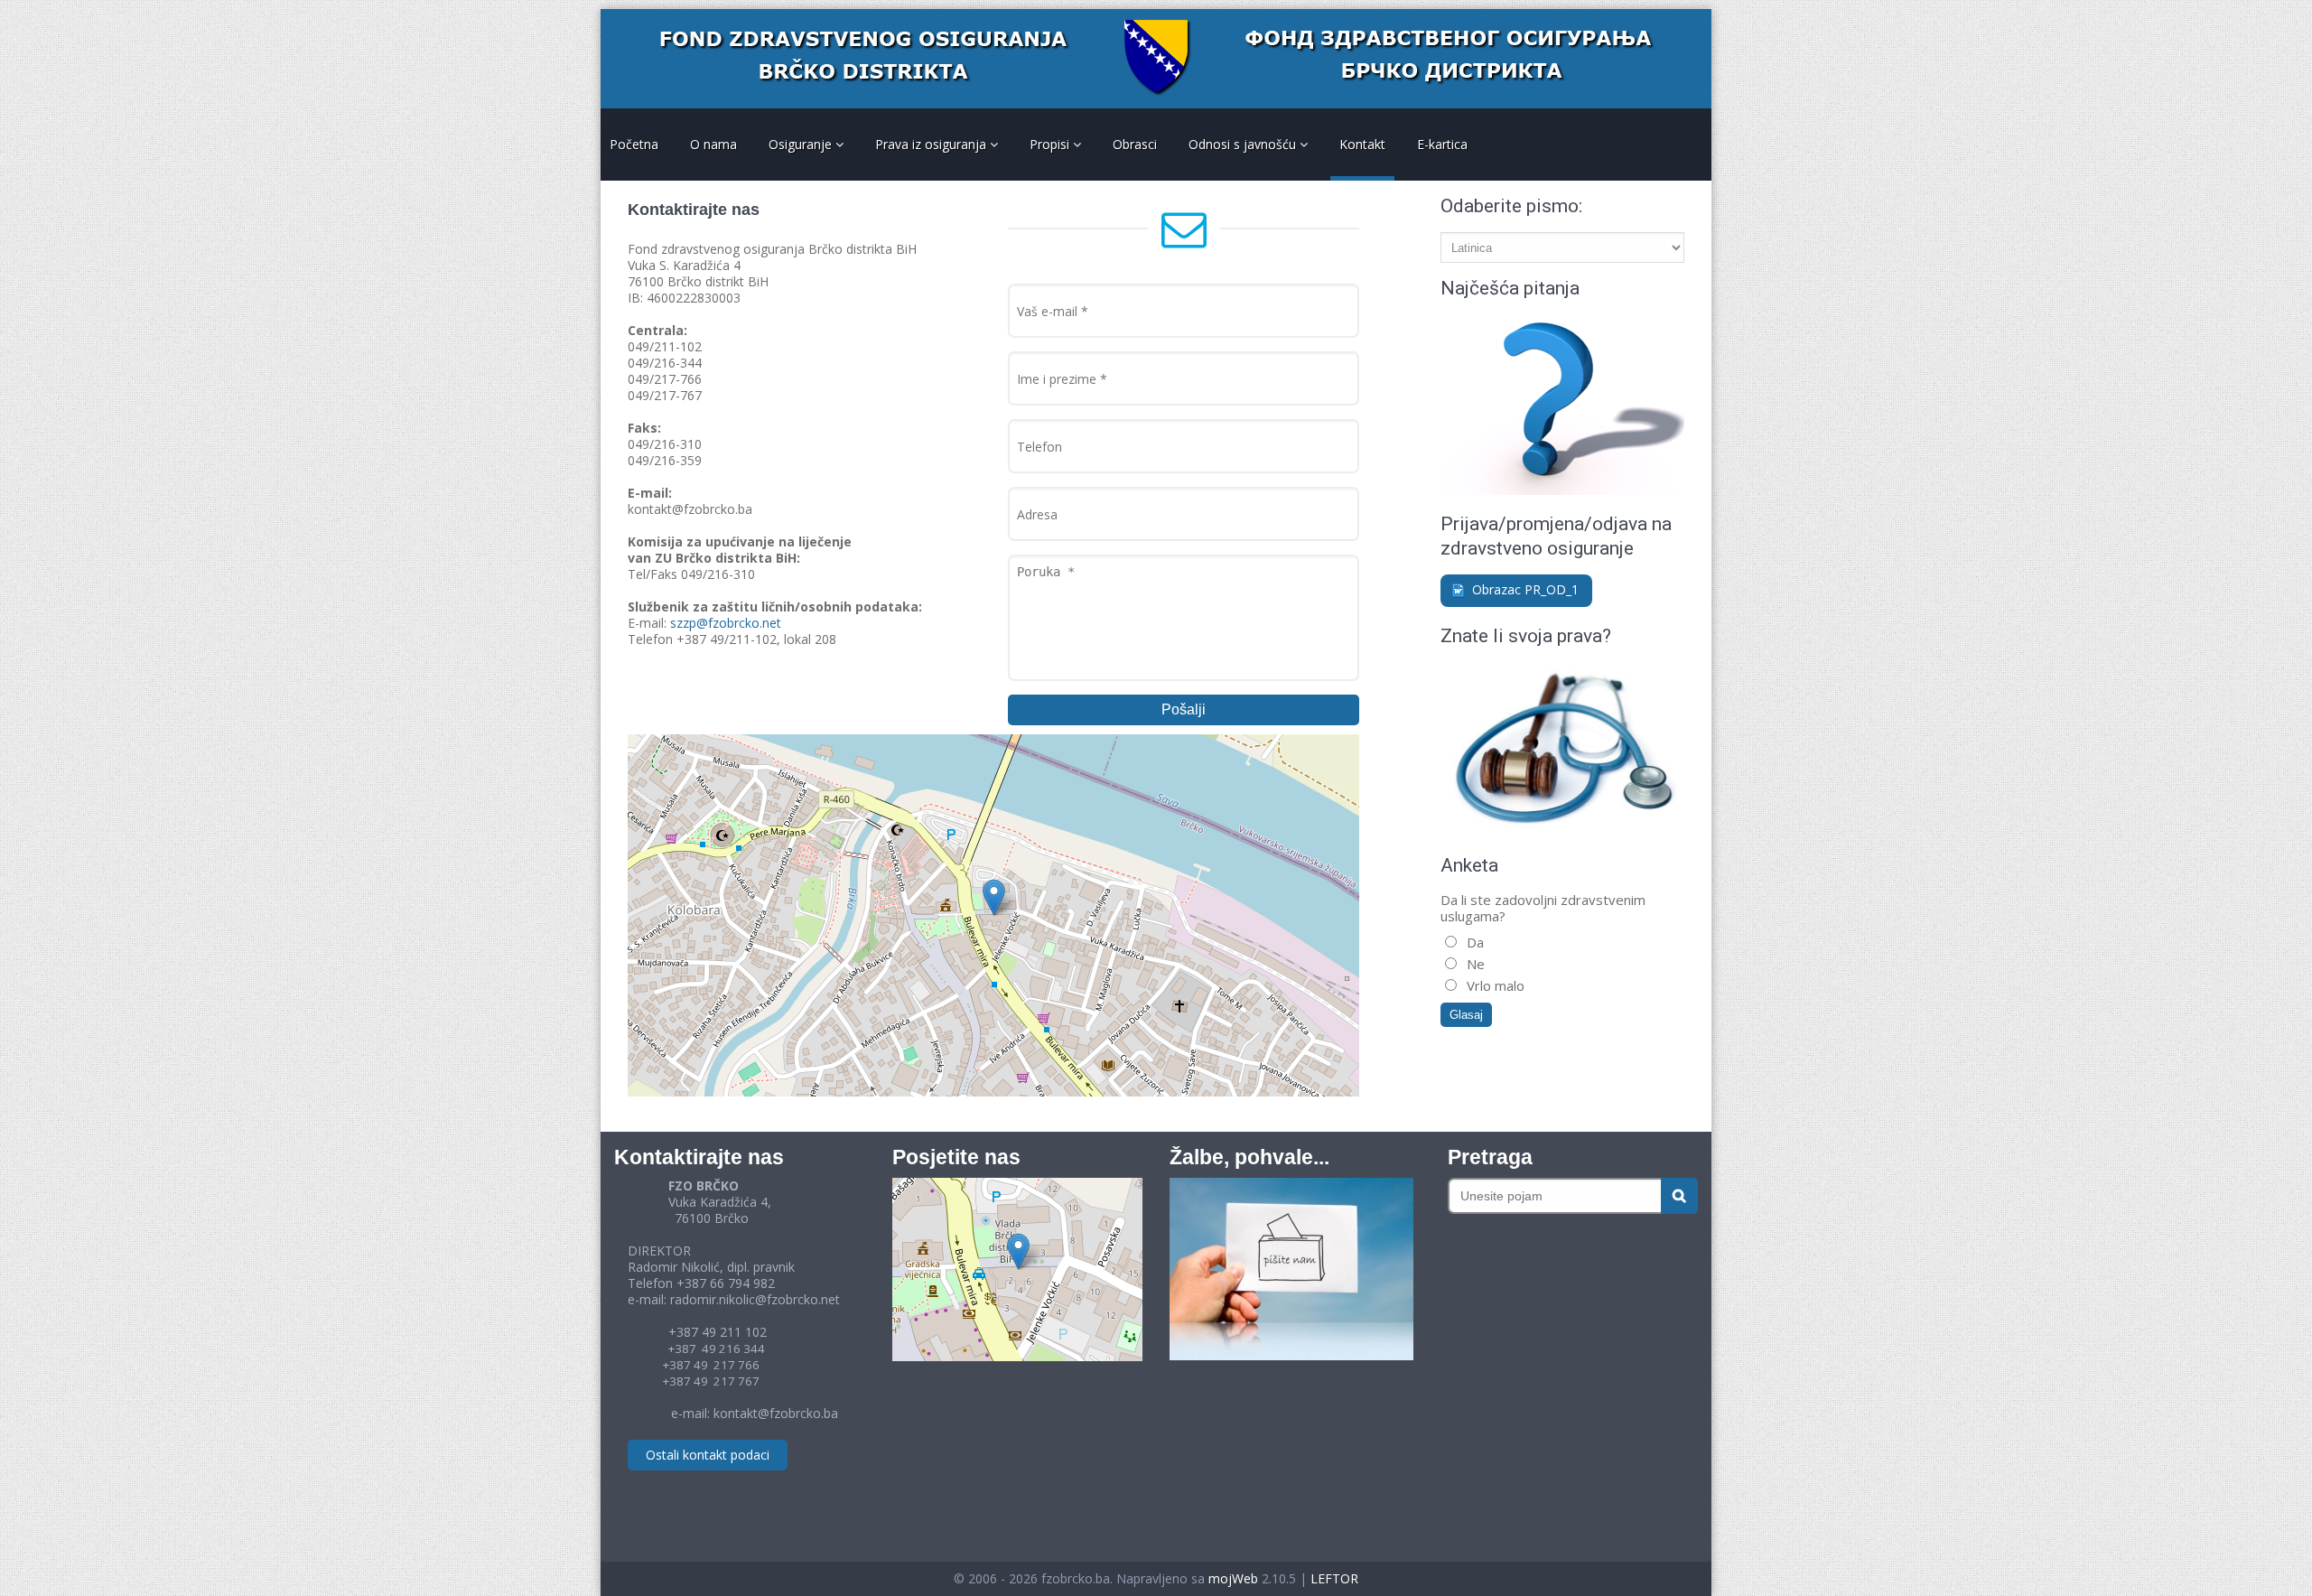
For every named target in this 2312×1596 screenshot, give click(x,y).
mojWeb (1233, 1578)
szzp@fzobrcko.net (726, 623)
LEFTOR (1334, 1578)
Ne (1474, 964)
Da (1473, 942)
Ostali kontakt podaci (708, 1455)
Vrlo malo (1494, 985)
